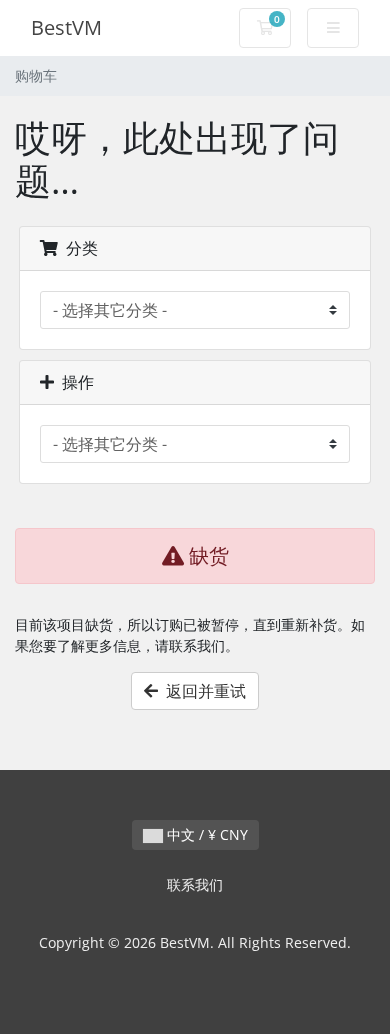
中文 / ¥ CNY (205, 834)
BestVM (66, 27)
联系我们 (195, 884)
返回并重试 (202, 691)
